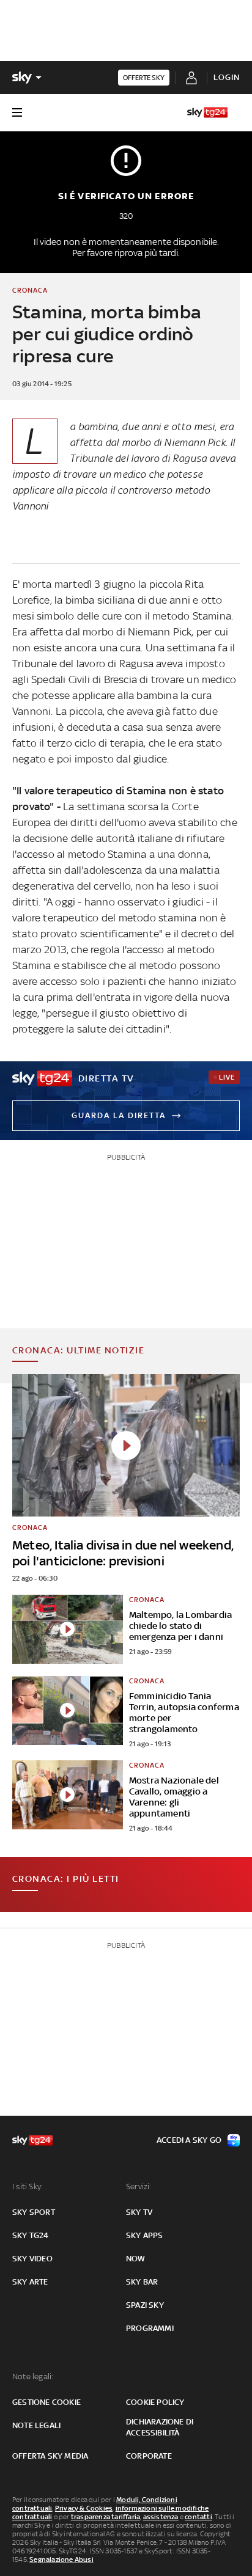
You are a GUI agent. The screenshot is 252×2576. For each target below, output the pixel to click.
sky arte (30, 2282)
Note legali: (33, 2377)
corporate (149, 2456)
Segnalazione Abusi (61, 2560)
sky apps (145, 2235)
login (227, 77)
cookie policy (155, 2402)
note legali (36, 2425)
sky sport (34, 2212)
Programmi (150, 2328)
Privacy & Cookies (84, 2508)
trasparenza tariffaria (106, 2517)
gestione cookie (46, 2402)
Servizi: (139, 2186)
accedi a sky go (189, 2140)
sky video (32, 2259)
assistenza (161, 2517)
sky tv (139, 2212)
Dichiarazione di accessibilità (160, 2427)
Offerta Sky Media (50, 2456)
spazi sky (145, 2305)
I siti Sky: (28, 2186)
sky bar (142, 2282)
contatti (198, 2517)
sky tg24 (31, 2235)
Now (136, 2259)
